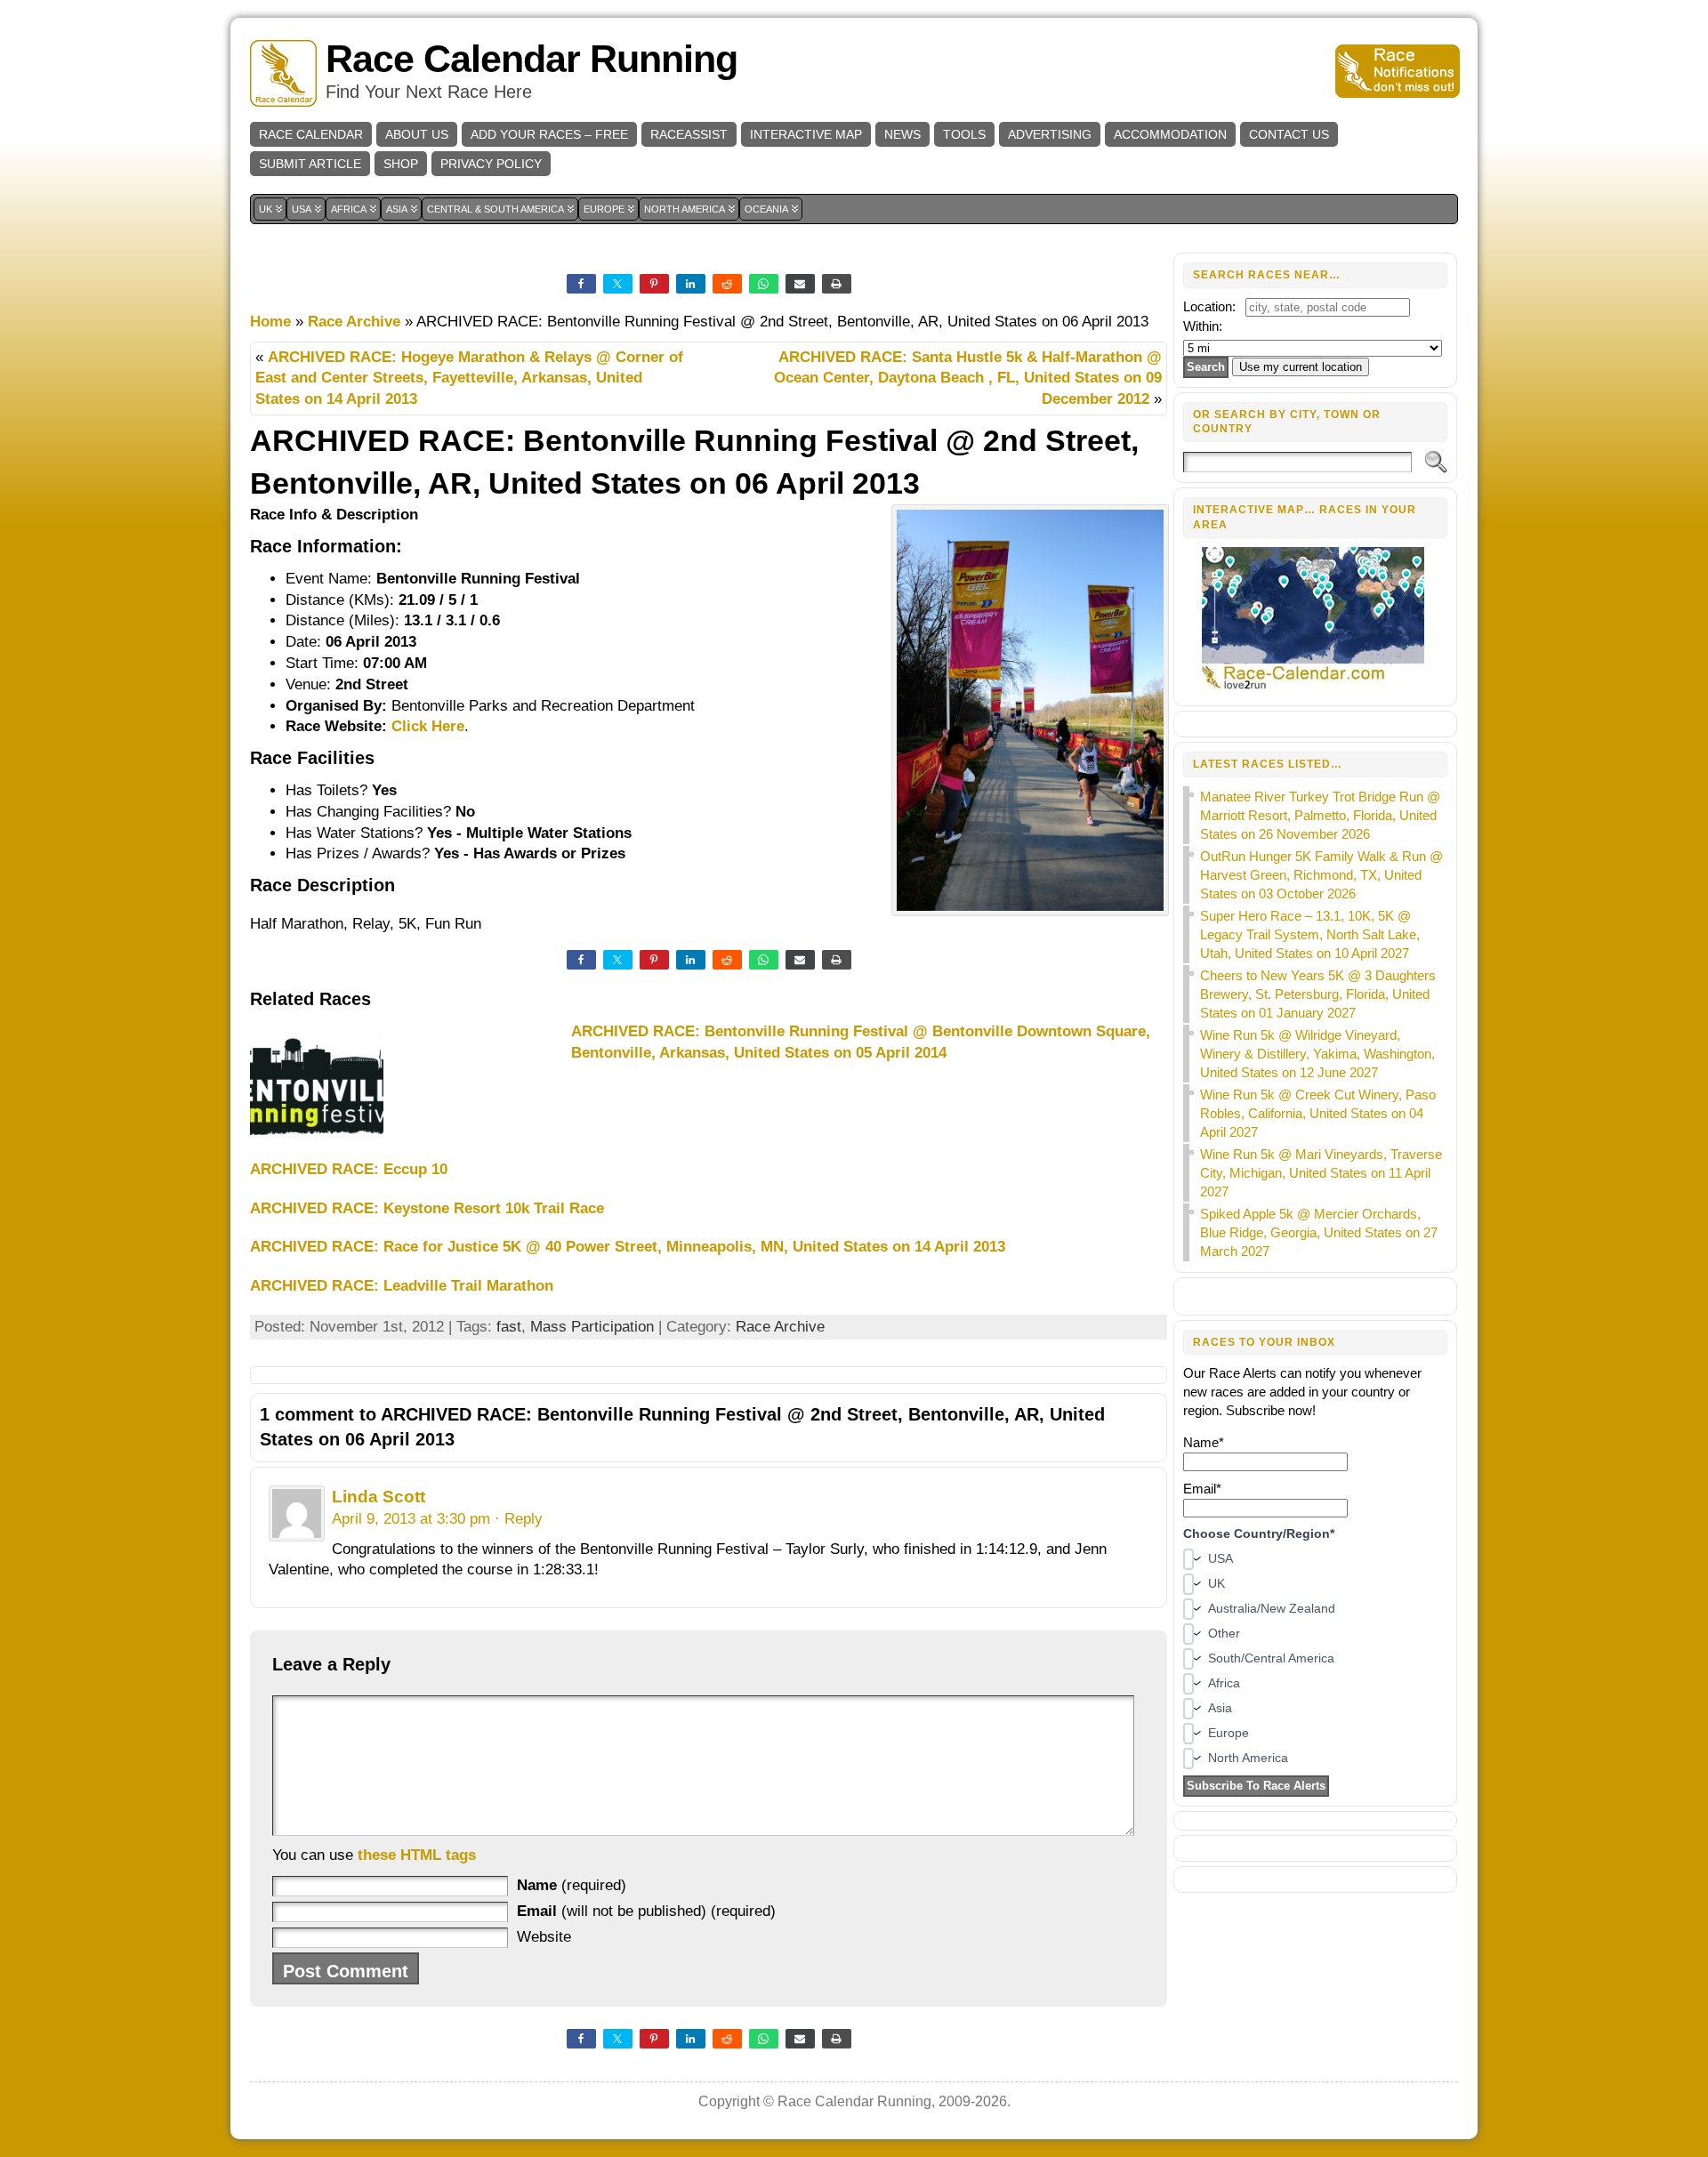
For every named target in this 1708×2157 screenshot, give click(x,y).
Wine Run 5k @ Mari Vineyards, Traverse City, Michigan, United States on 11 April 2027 (1321, 1173)
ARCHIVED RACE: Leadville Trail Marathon (402, 1286)
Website (544, 1937)
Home (270, 322)
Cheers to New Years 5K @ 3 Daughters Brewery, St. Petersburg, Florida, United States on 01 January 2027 (1318, 994)
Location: (1209, 306)
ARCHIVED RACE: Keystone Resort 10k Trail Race (427, 1208)
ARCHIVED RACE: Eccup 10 (349, 1169)
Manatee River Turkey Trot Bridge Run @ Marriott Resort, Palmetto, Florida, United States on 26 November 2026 (1320, 815)
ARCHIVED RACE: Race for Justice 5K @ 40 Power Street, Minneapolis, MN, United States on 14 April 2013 (628, 1247)
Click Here (428, 726)
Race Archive (354, 322)
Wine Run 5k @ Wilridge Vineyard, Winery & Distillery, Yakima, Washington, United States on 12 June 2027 (1317, 1054)
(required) (572, 1885)
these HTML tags (417, 1855)
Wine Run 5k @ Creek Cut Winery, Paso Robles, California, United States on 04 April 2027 (1318, 1113)
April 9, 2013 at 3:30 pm (411, 1519)
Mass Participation (592, 1327)
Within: (1203, 326)
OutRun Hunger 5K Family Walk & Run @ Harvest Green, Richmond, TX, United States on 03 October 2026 (1321, 875)
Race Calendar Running (532, 59)
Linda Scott (379, 1497)
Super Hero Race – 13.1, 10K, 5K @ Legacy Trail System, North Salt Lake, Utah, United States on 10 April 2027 (1310, 934)
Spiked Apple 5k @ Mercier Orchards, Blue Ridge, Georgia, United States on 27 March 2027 (1319, 1232)
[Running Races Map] (1315, 687)
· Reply (519, 1519)
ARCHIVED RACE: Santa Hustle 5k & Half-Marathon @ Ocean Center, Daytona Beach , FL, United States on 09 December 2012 (968, 378)
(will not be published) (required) (646, 1911)
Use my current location (1301, 367)
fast (509, 1327)
